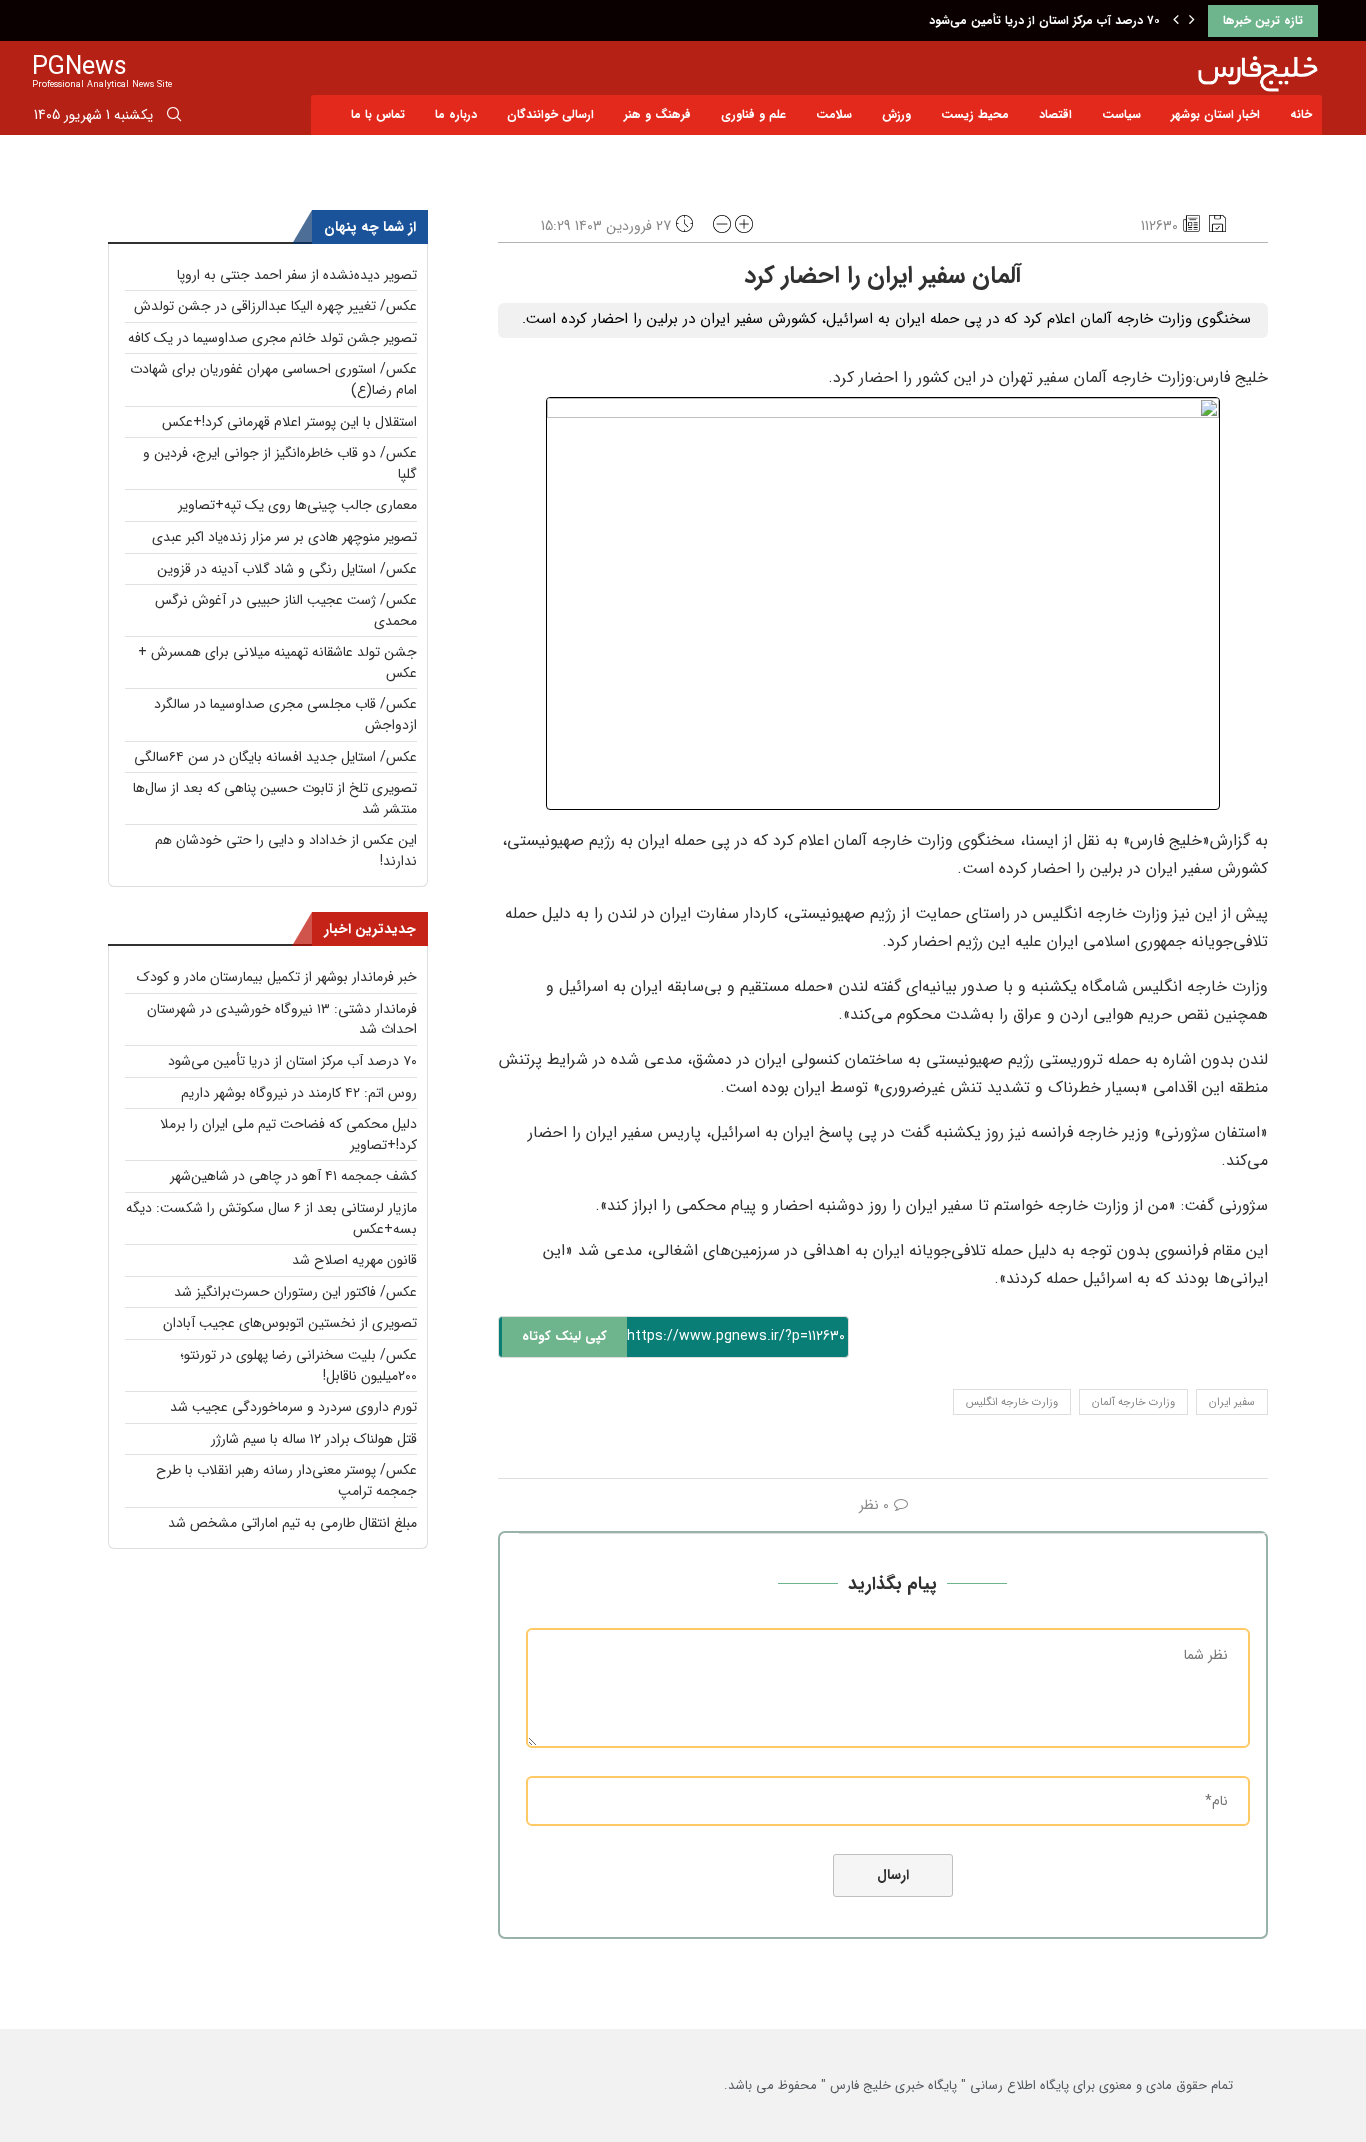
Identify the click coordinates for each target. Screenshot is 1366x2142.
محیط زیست (975, 114)
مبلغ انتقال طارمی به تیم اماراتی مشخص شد (292, 1523)
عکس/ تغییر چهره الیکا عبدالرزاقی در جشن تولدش (275, 306)
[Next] (1192, 21)
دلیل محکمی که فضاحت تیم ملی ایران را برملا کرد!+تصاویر (288, 1134)
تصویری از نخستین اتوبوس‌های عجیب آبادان (290, 1323)
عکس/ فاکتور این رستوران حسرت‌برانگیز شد (295, 1292)
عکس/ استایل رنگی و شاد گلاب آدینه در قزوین (287, 569)
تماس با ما (378, 114)
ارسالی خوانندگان (550, 114)
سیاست (1121, 114)
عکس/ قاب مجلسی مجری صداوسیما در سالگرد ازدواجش (285, 714)
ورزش (896, 114)
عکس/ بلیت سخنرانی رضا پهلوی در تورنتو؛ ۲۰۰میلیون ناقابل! (298, 1365)
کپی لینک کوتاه (564, 1336)
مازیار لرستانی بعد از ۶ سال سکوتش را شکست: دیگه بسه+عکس (271, 1218)
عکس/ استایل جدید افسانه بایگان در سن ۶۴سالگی (275, 757)
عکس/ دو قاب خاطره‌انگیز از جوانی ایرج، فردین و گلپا (280, 463)
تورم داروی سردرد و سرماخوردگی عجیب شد (293, 1407)
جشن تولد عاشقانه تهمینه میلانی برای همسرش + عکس (277, 662)
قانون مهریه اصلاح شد (354, 1260)
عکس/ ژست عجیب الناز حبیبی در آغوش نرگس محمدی (286, 610)
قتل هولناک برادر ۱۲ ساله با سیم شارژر (314, 1439)
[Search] (174, 118)
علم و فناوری (753, 114)
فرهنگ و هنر (657, 114)
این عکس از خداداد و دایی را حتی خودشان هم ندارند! (286, 850)
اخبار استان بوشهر (1215, 114)
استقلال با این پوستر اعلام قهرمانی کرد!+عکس (289, 422)
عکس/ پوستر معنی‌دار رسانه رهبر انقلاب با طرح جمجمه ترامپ (286, 1480)
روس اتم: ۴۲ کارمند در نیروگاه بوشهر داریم (299, 1093)
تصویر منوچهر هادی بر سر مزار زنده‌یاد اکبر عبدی (284, 537)
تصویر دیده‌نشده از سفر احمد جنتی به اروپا (297, 275)
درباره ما (456, 114)
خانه (1301, 114)
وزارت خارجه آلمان (1133, 1402)
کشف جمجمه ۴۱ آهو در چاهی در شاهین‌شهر (293, 1176)
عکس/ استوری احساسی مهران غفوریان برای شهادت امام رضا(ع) (273, 379)
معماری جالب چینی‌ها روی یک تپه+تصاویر (297, 505)
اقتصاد (1055, 114)
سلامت (834, 114)
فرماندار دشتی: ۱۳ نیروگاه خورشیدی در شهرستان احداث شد (282, 1019)
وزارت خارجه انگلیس (1012, 1402)
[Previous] (1176, 21)
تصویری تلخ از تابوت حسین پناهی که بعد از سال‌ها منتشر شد (275, 798)
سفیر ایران (1232, 1402)
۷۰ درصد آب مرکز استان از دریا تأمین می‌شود (1044, 20)
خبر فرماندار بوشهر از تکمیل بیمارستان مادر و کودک (277, 977)
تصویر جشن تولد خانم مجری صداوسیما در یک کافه (272, 338)
